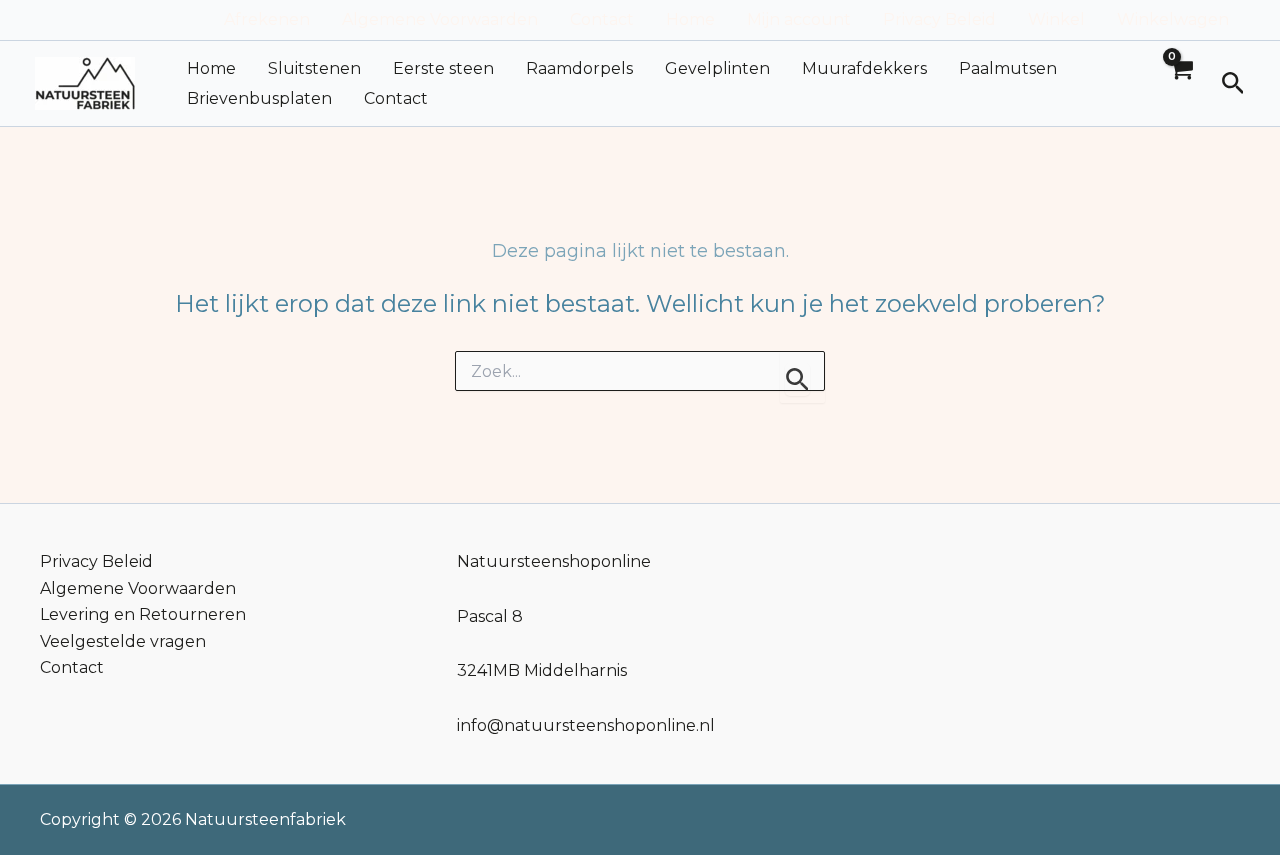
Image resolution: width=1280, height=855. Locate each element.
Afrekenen (267, 19)
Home (690, 19)
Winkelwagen (1173, 19)
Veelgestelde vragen (123, 641)
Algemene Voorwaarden (440, 19)
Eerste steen (443, 68)
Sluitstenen (314, 68)
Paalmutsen (1008, 68)
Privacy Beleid (939, 19)
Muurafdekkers (864, 68)
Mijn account (799, 19)
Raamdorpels (579, 68)
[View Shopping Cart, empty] (1181, 83)
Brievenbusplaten (259, 98)
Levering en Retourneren (143, 614)
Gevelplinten (717, 68)
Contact (602, 19)
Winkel (1056, 19)
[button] (1233, 84)
